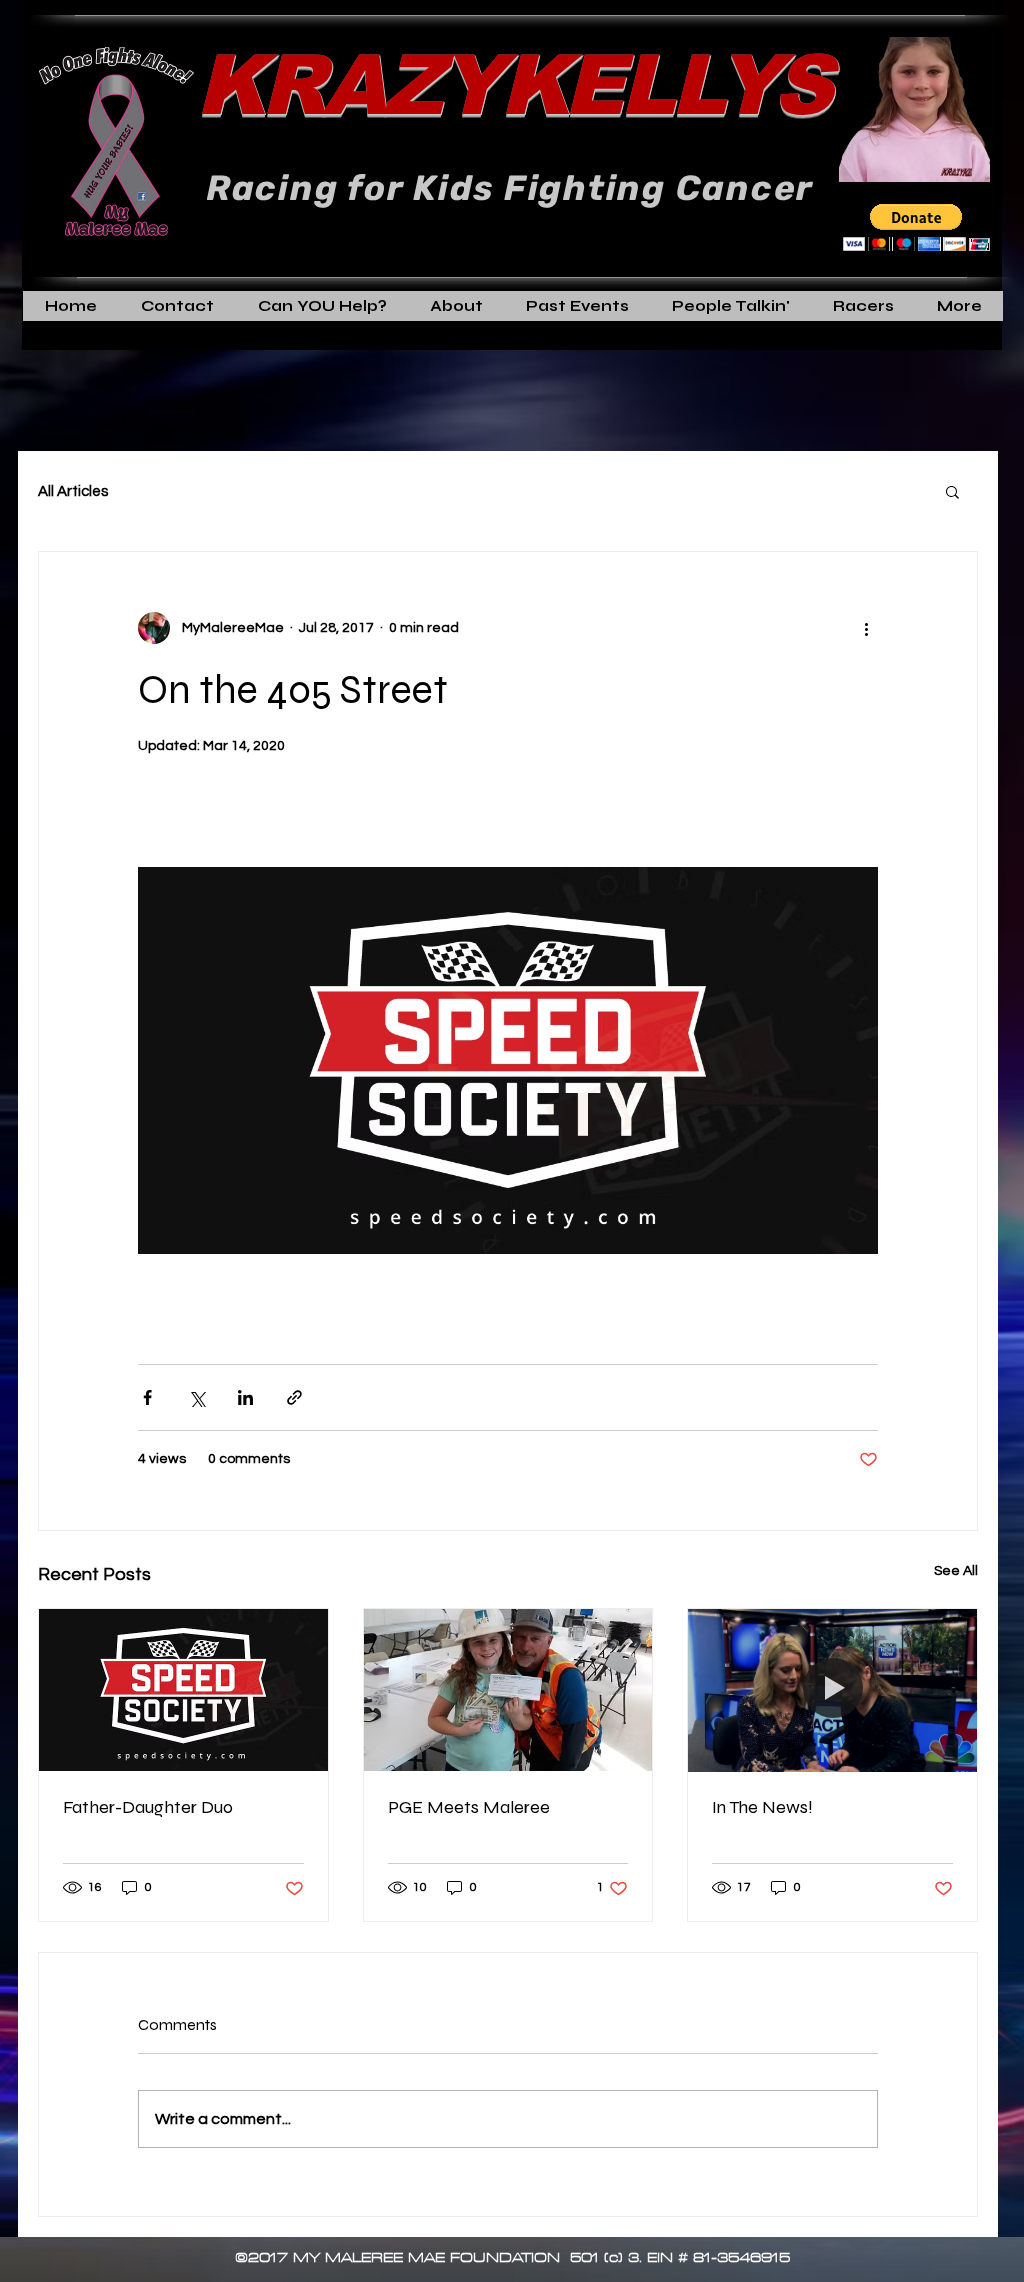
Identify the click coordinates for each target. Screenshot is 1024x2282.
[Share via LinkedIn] (245, 1397)
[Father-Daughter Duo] (183, 1690)
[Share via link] (294, 1397)
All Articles (73, 491)
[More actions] (866, 628)
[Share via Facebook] (147, 1397)
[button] (916, 227)
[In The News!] (832, 1690)
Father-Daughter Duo (148, 1807)
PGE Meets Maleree (469, 1807)
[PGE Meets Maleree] (508, 1690)
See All (956, 1571)
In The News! (762, 1807)
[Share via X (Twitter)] (196, 1397)
